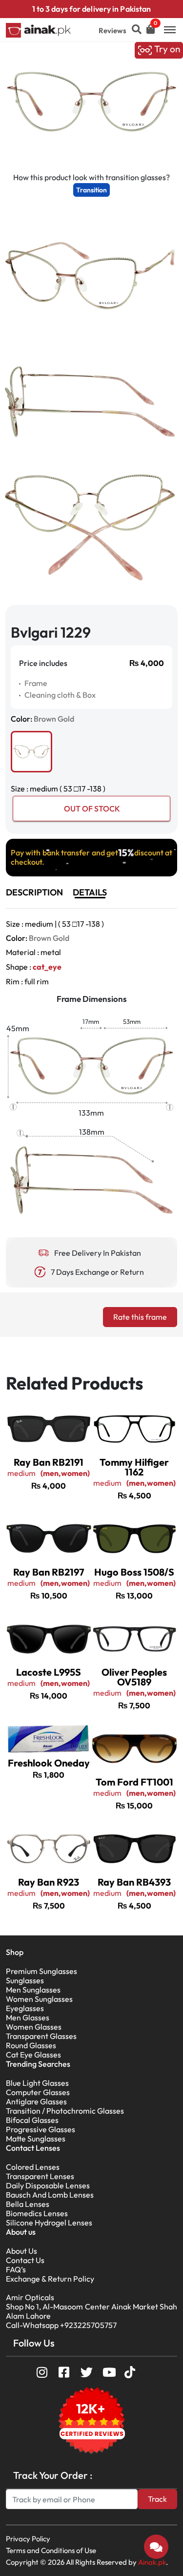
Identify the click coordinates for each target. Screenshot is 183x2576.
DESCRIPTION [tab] (34, 892)
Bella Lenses (28, 2204)
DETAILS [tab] (90, 892)
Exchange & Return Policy (50, 2279)
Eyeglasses (25, 2008)
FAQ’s (16, 2269)
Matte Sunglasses (36, 2139)
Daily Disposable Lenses (48, 2185)
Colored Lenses (33, 2167)
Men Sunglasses (33, 1990)
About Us (21, 2251)
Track (157, 2499)
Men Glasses (28, 2017)
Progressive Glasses (41, 2129)
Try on (166, 49)
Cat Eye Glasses (33, 2055)
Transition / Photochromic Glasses (65, 2111)
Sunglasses (25, 1980)
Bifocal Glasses (32, 2120)
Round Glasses (31, 2045)
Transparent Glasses (41, 2036)
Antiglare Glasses (36, 2101)
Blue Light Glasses (37, 2083)
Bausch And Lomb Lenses (50, 2195)
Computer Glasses (38, 2092)
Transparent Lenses (40, 2176)
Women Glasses (34, 2027)
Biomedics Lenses (37, 2213)
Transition (91, 190)
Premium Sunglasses (41, 1971)
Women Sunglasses (39, 1999)
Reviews (112, 31)
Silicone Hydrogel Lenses (49, 2223)
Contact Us (25, 2260)
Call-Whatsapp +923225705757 (61, 2325)
